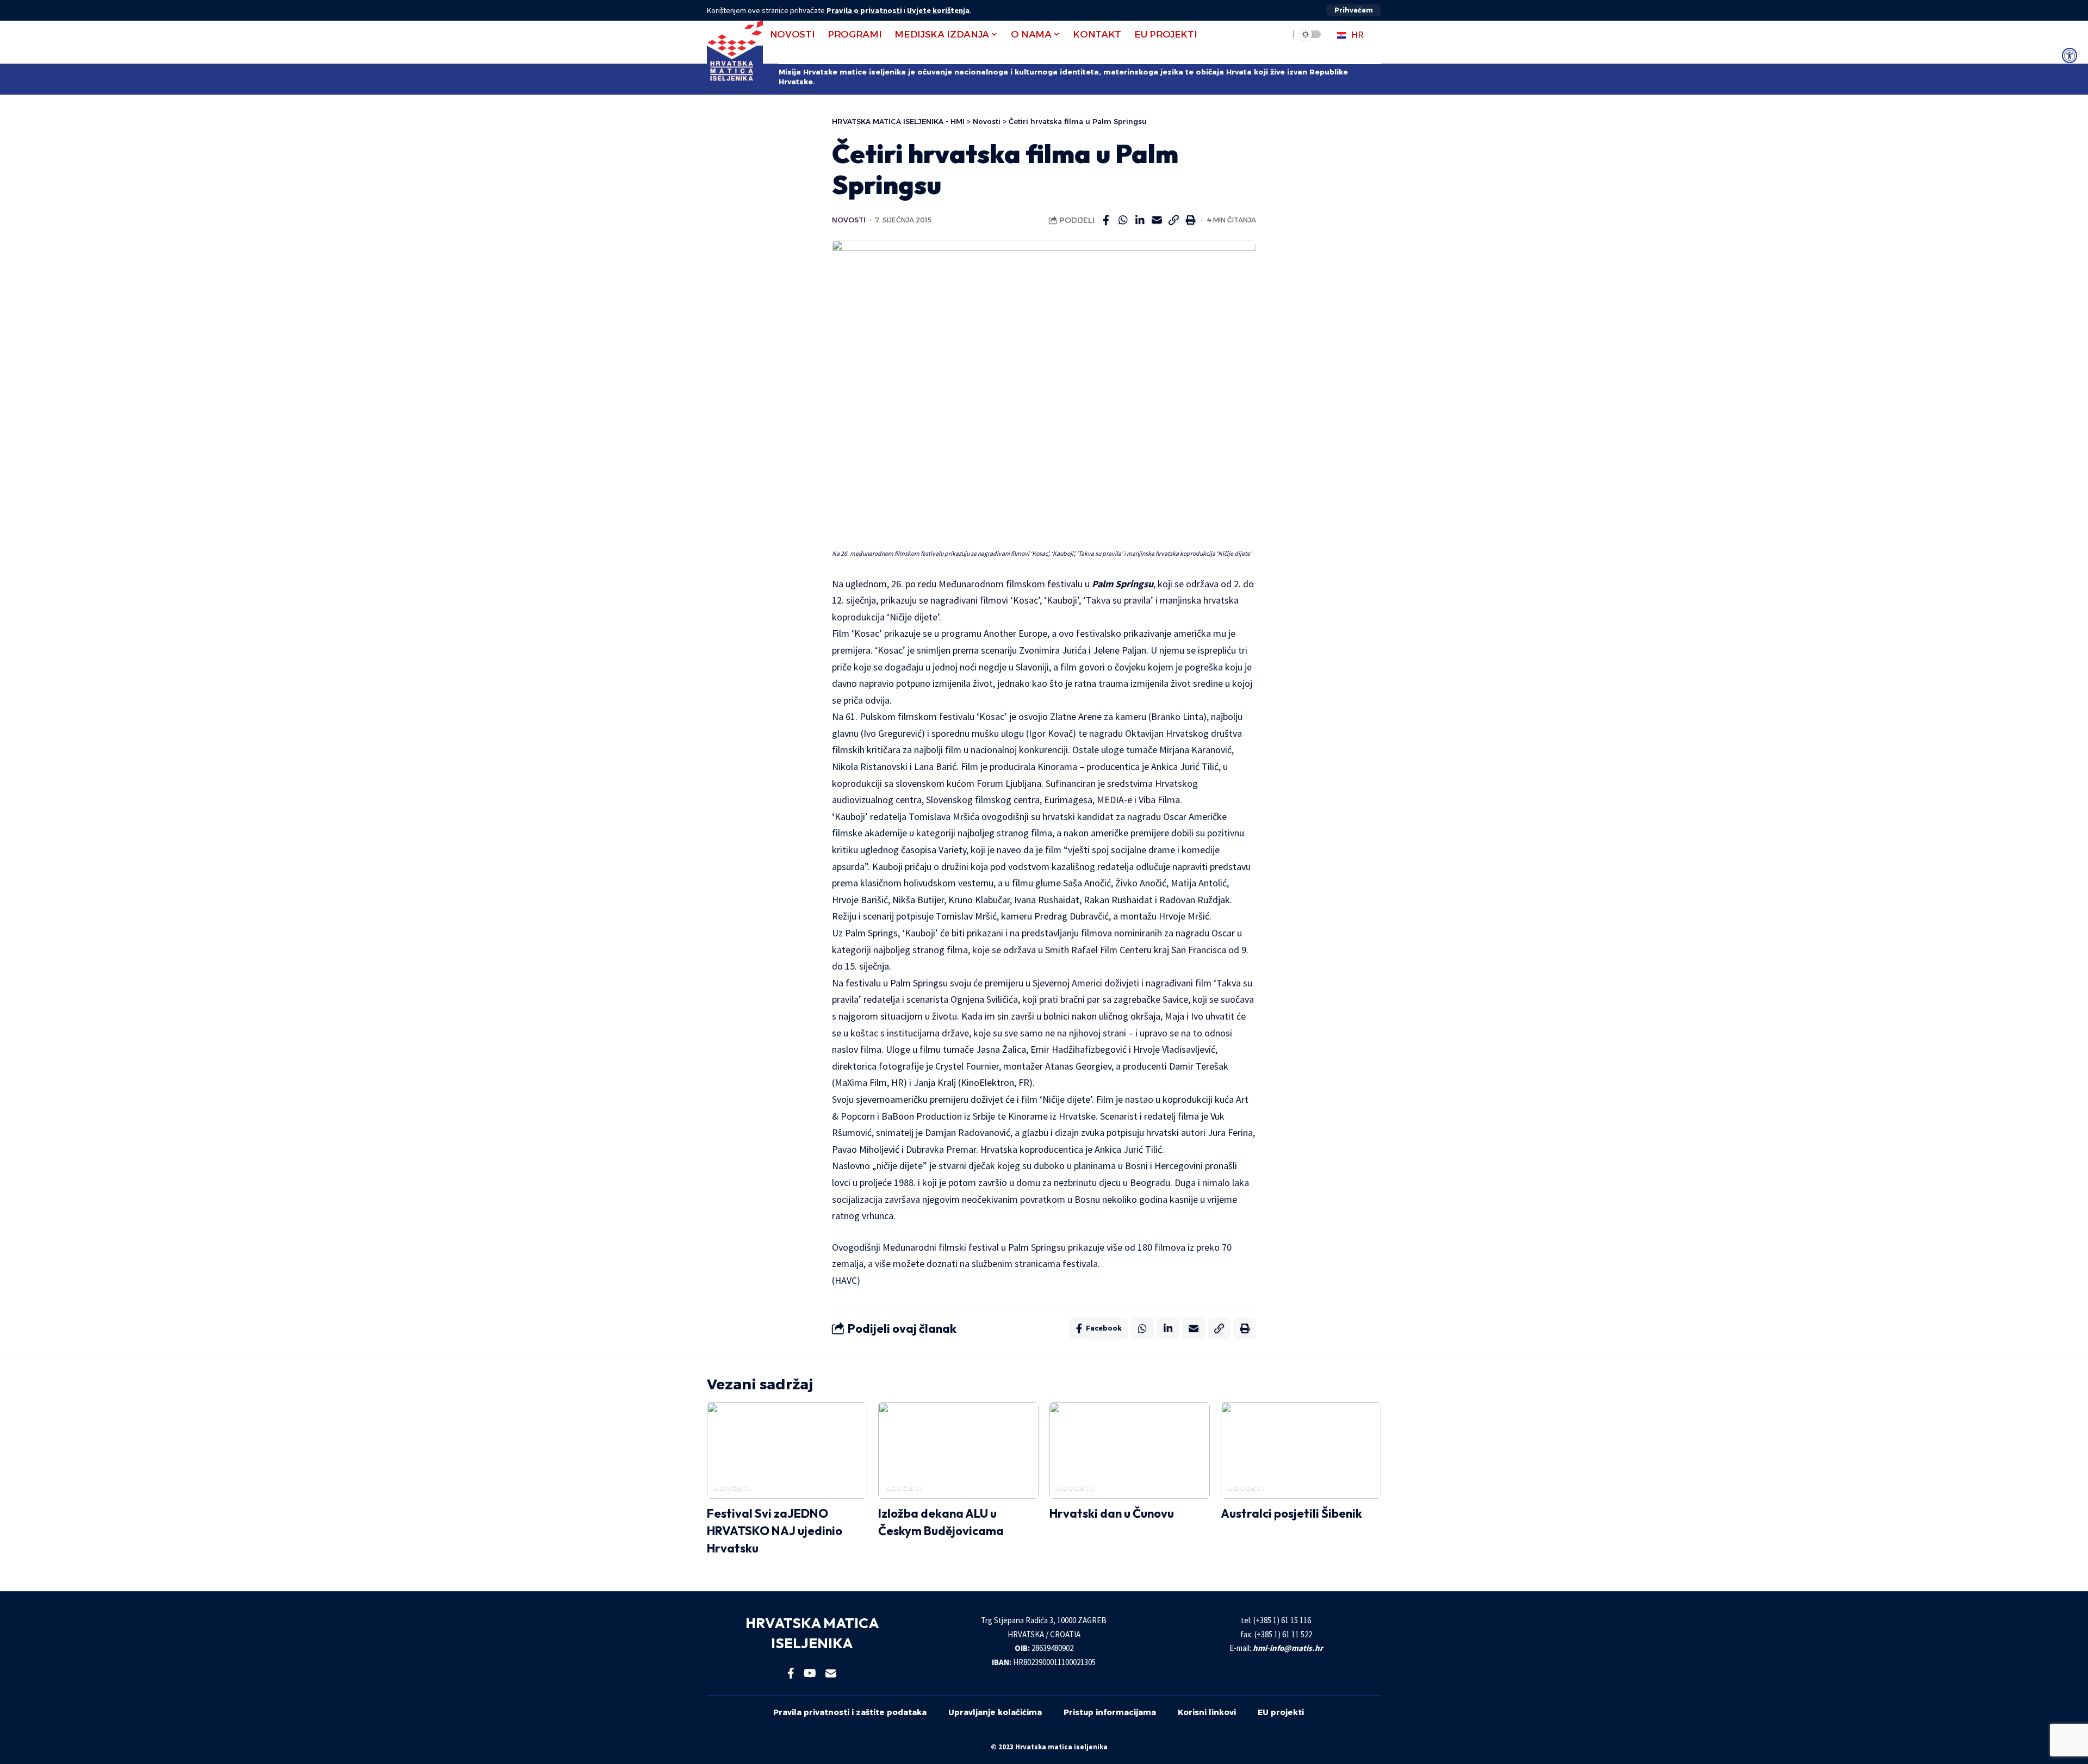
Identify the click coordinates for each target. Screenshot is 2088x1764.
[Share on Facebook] (1106, 220)
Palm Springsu (1123, 584)
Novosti (849, 220)
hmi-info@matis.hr (1288, 1648)
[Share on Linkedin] (1140, 220)
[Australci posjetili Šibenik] (1301, 1451)
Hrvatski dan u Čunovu (1112, 1513)
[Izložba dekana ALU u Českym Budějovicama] (958, 1451)
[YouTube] (810, 1673)
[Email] (1157, 220)
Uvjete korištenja (938, 10)
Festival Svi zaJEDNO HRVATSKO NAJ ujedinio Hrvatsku (775, 1531)
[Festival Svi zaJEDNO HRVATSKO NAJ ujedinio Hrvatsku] (787, 1451)
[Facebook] (791, 1673)
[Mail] (831, 1673)
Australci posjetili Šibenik (1291, 1513)
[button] (1354, 10)
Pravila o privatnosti (864, 10)
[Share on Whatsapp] (1123, 220)
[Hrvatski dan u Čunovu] (1130, 1451)
